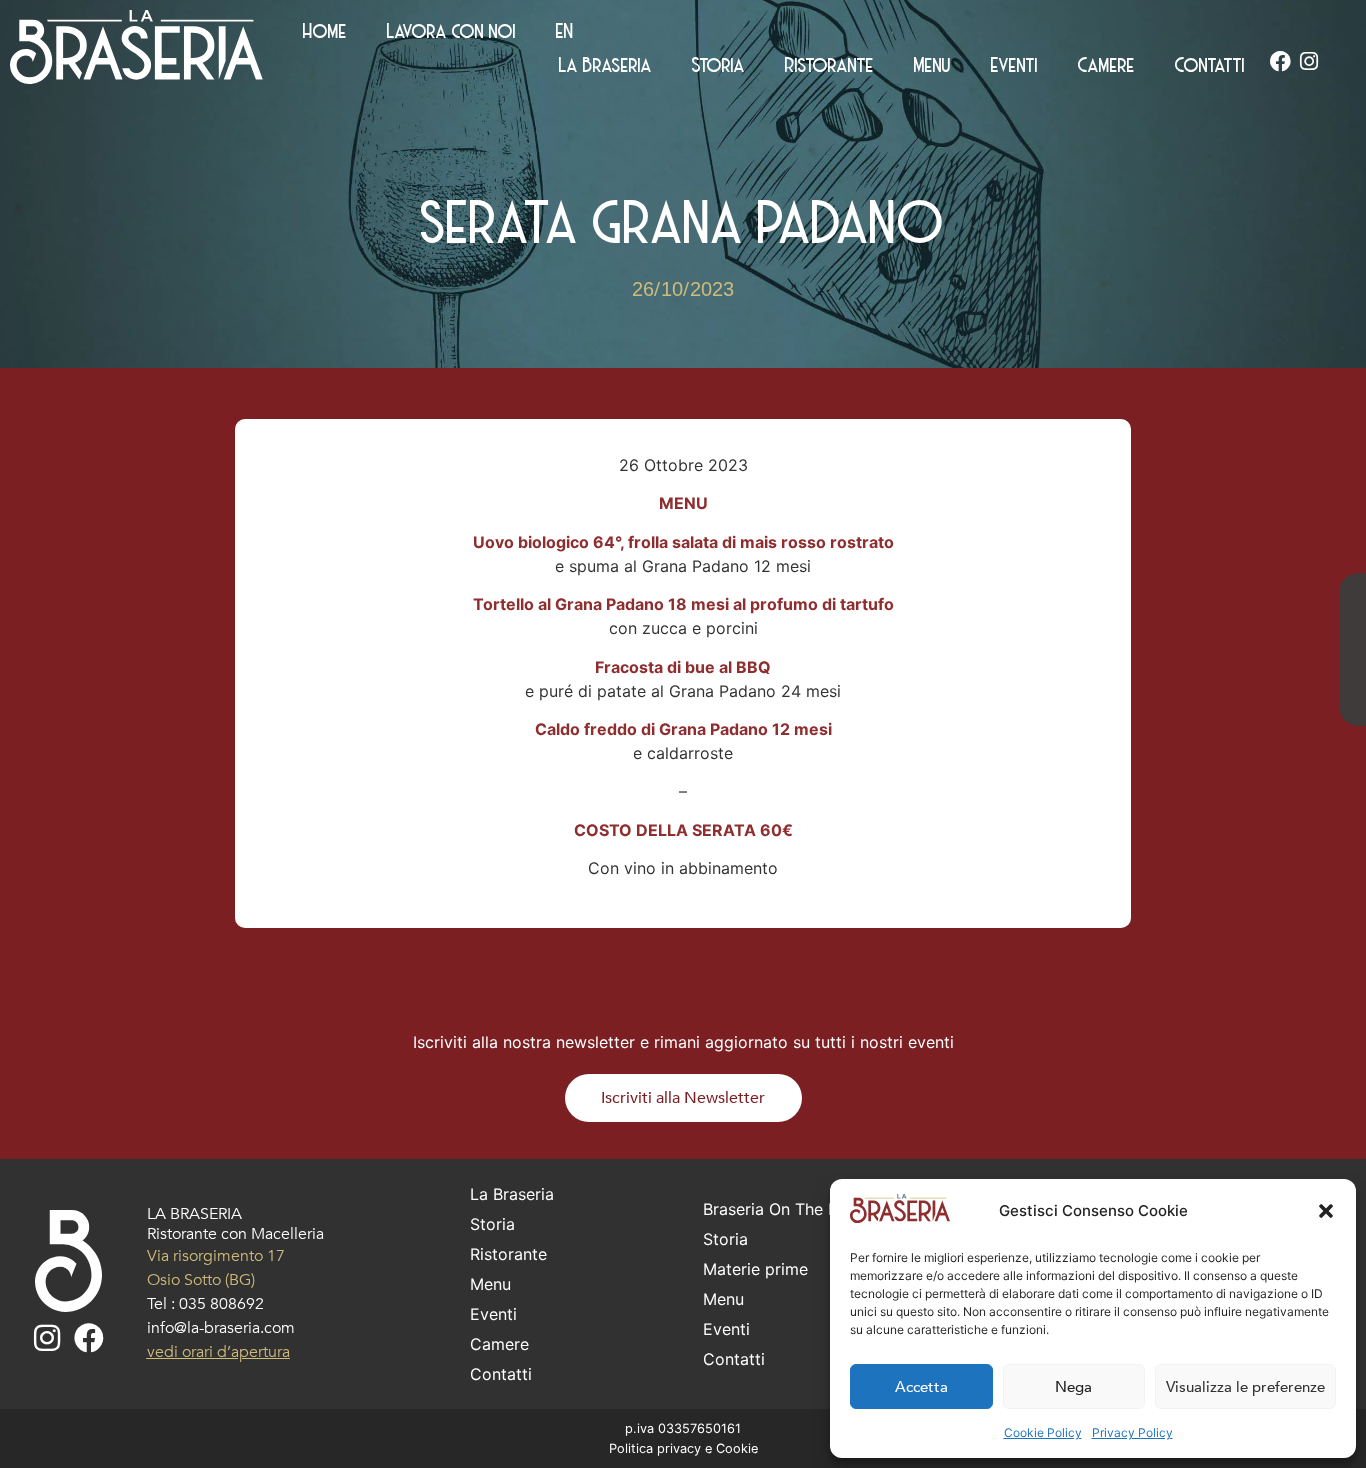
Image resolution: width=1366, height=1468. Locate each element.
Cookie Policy (1043, 1432)
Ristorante (829, 64)
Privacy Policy (1132, 1432)
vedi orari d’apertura (218, 1352)
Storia (718, 64)
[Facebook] (1279, 61)
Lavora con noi (451, 30)
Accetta (921, 1387)
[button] (1326, 1211)
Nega (1073, 1387)
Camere (1106, 64)
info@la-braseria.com (221, 1328)
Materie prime (755, 1269)
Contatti (1210, 64)
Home (325, 30)
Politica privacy (655, 1448)
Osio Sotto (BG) (201, 1280)
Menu (932, 64)
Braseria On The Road (785, 1209)
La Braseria (605, 64)
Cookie (737, 1448)
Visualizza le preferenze (1245, 1387)
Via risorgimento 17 (216, 1256)
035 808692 (221, 1304)
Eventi (1014, 64)
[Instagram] (1309, 61)
